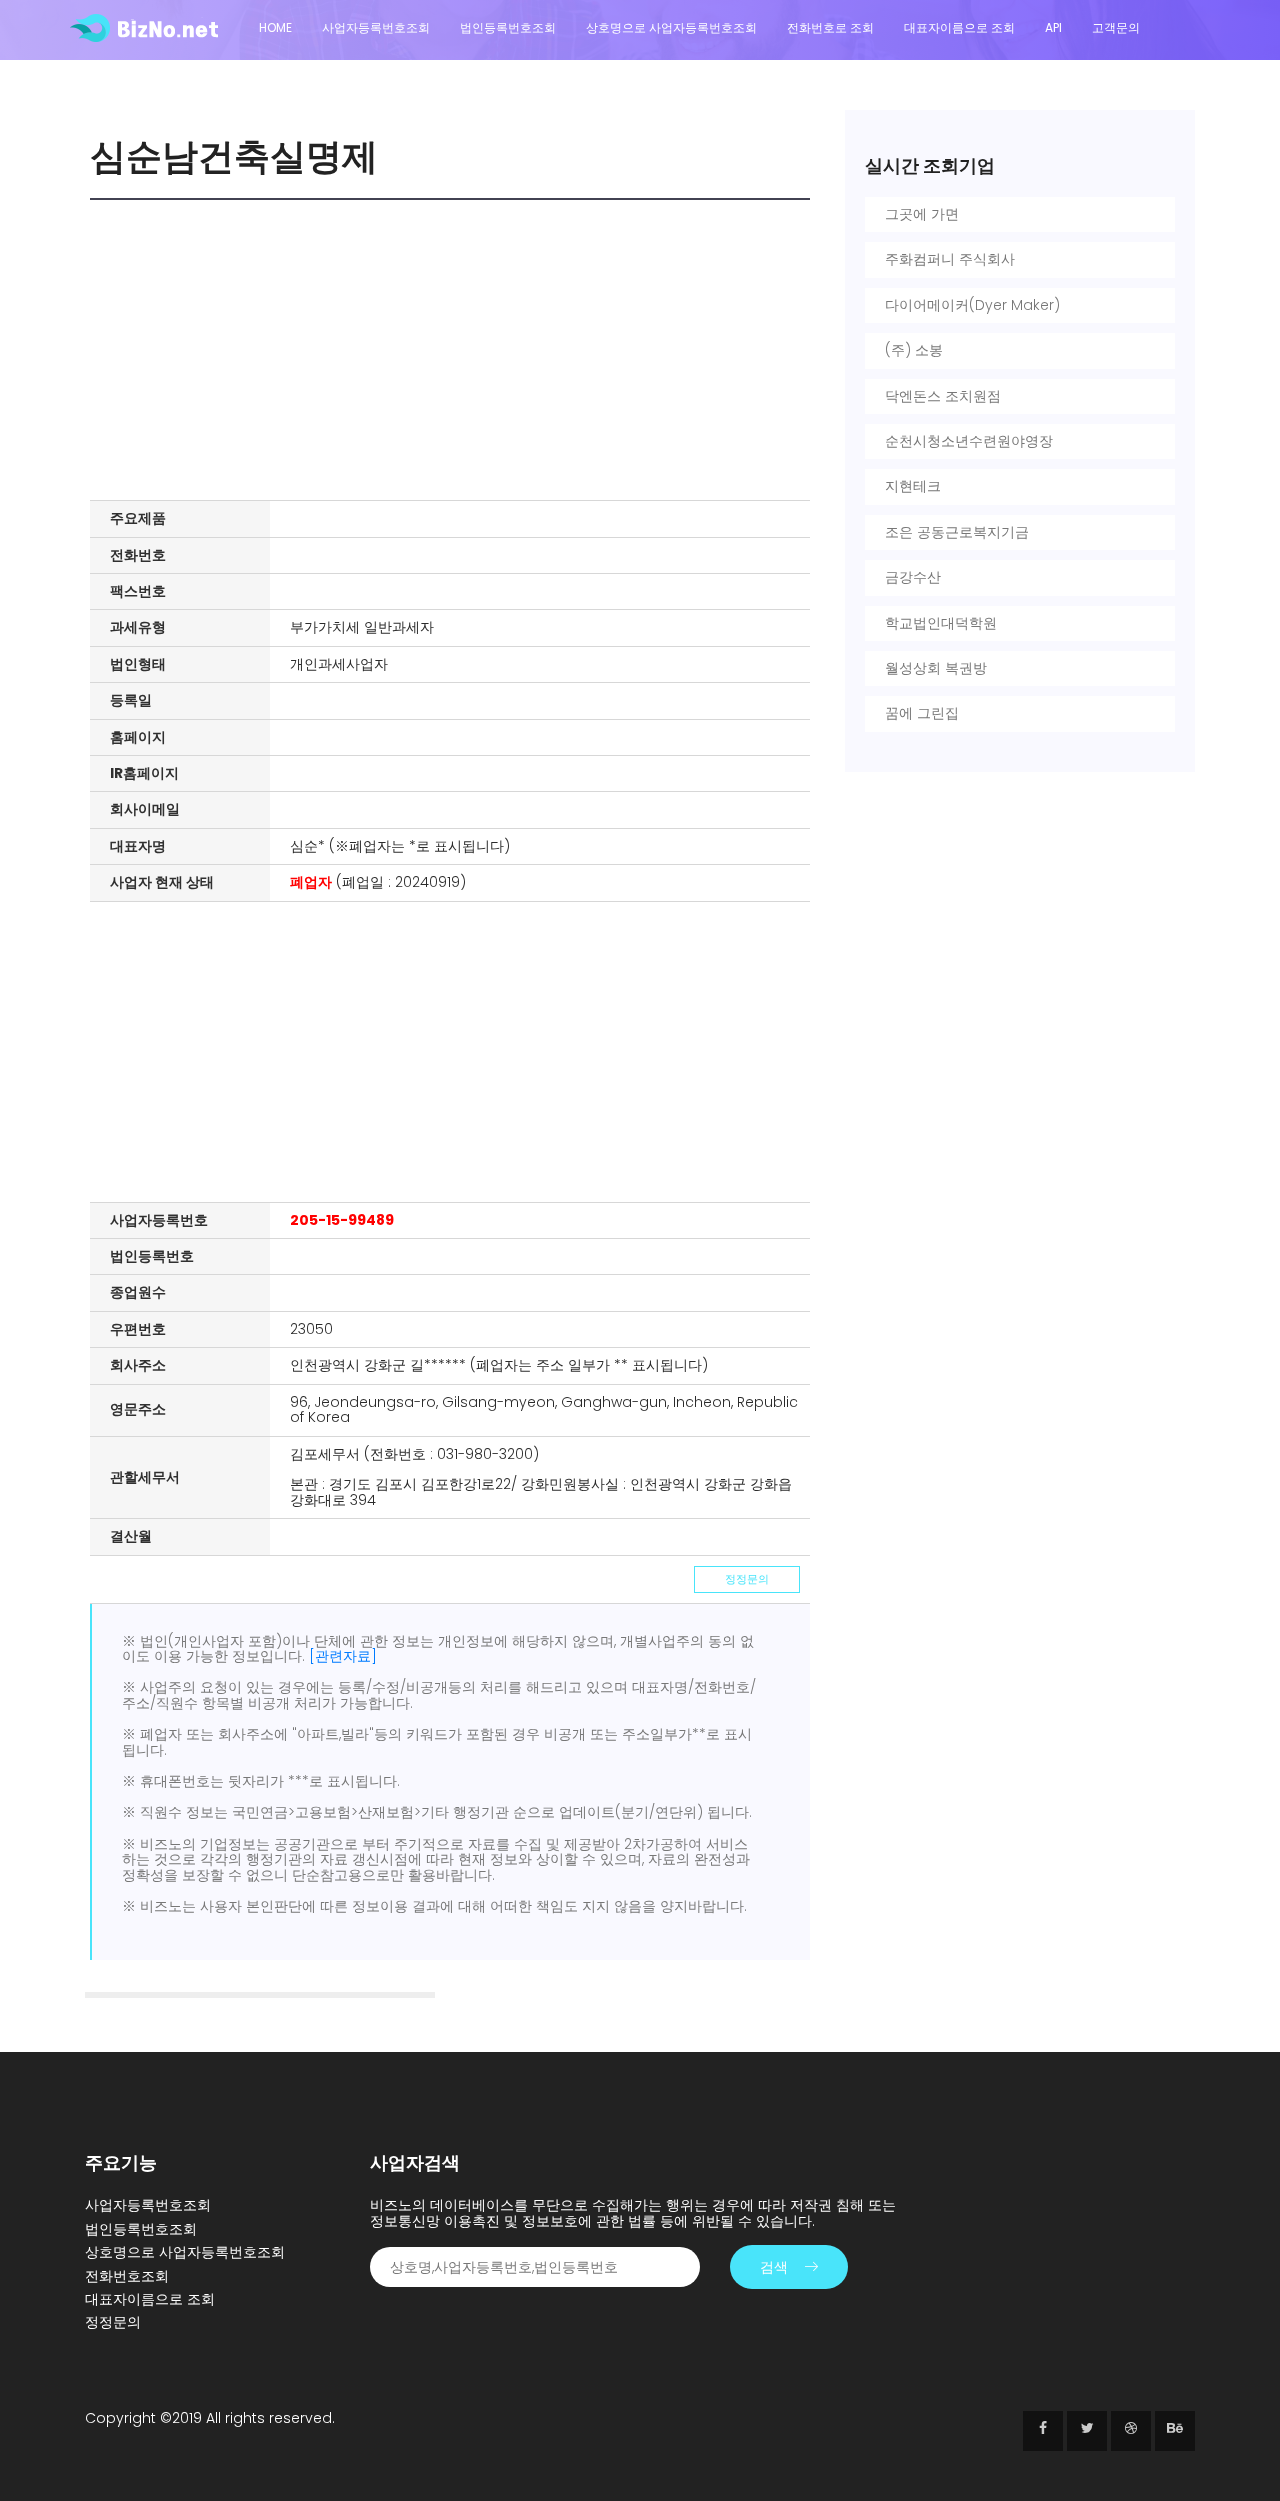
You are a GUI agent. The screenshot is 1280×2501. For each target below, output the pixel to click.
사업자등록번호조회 (376, 27)
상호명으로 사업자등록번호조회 (671, 27)
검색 (774, 2267)
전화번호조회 (127, 2276)
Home (275, 27)
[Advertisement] (455, 350)
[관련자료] (343, 1656)
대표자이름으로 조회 (959, 27)
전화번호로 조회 (830, 27)
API (1053, 27)
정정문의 (747, 1579)
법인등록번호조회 (508, 27)
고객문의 (1116, 27)
